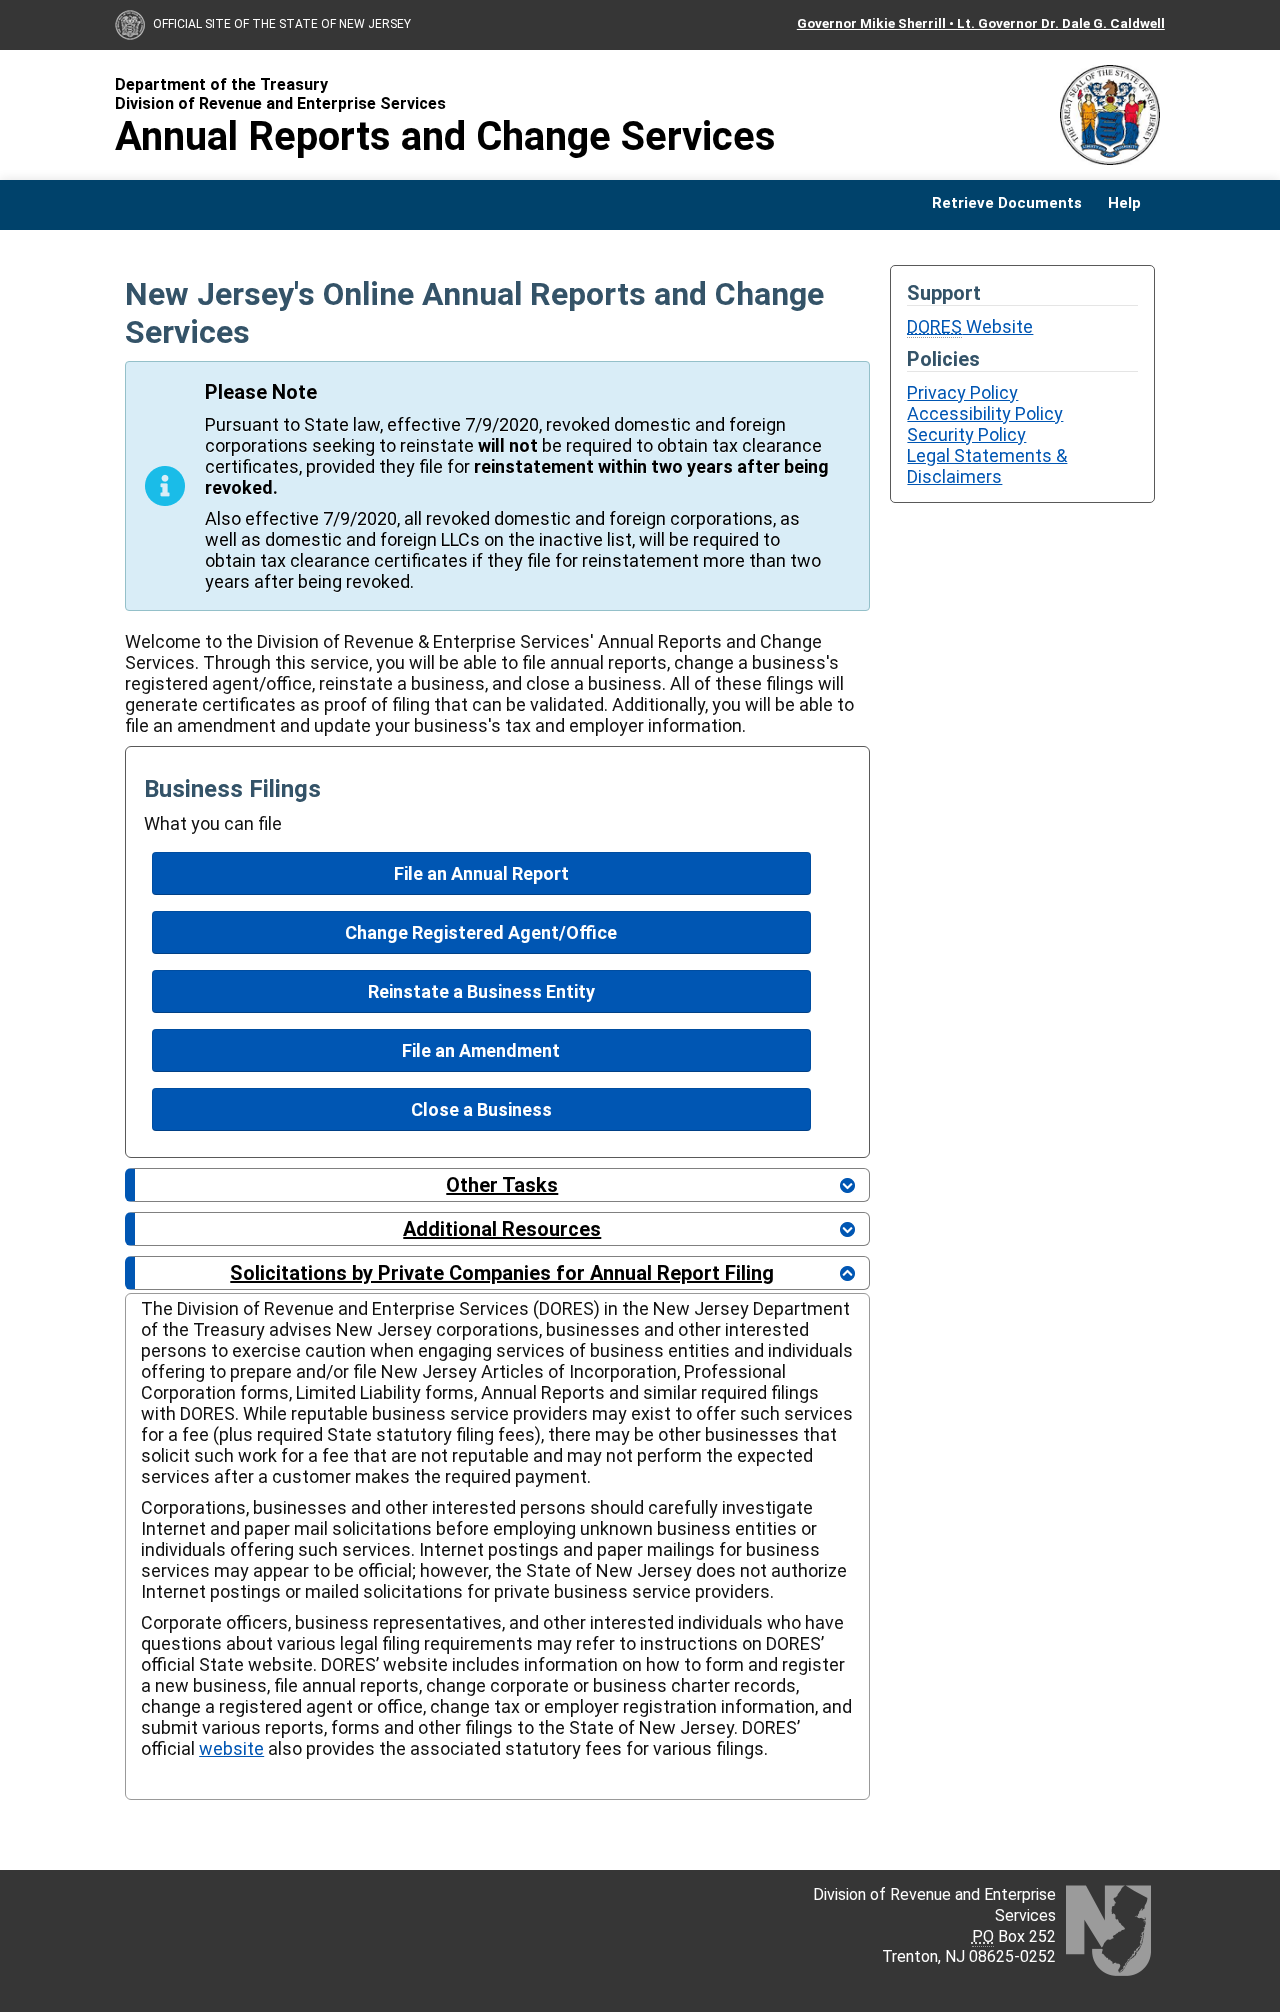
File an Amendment (481, 1050)
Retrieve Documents (1007, 203)
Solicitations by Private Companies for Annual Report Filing (502, 1273)
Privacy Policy (962, 392)
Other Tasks (502, 1185)
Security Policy (966, 434)
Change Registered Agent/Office (481, 932)
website (231, 1748)
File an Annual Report (481, 873)
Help (1124, 203)
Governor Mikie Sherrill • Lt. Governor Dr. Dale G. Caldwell (981, 23)
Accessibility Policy (985, 413)
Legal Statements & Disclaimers (987, 466)
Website (970, 326)
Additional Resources (502, 1229)
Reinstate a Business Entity (481, 991)
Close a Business (481, 1109)
